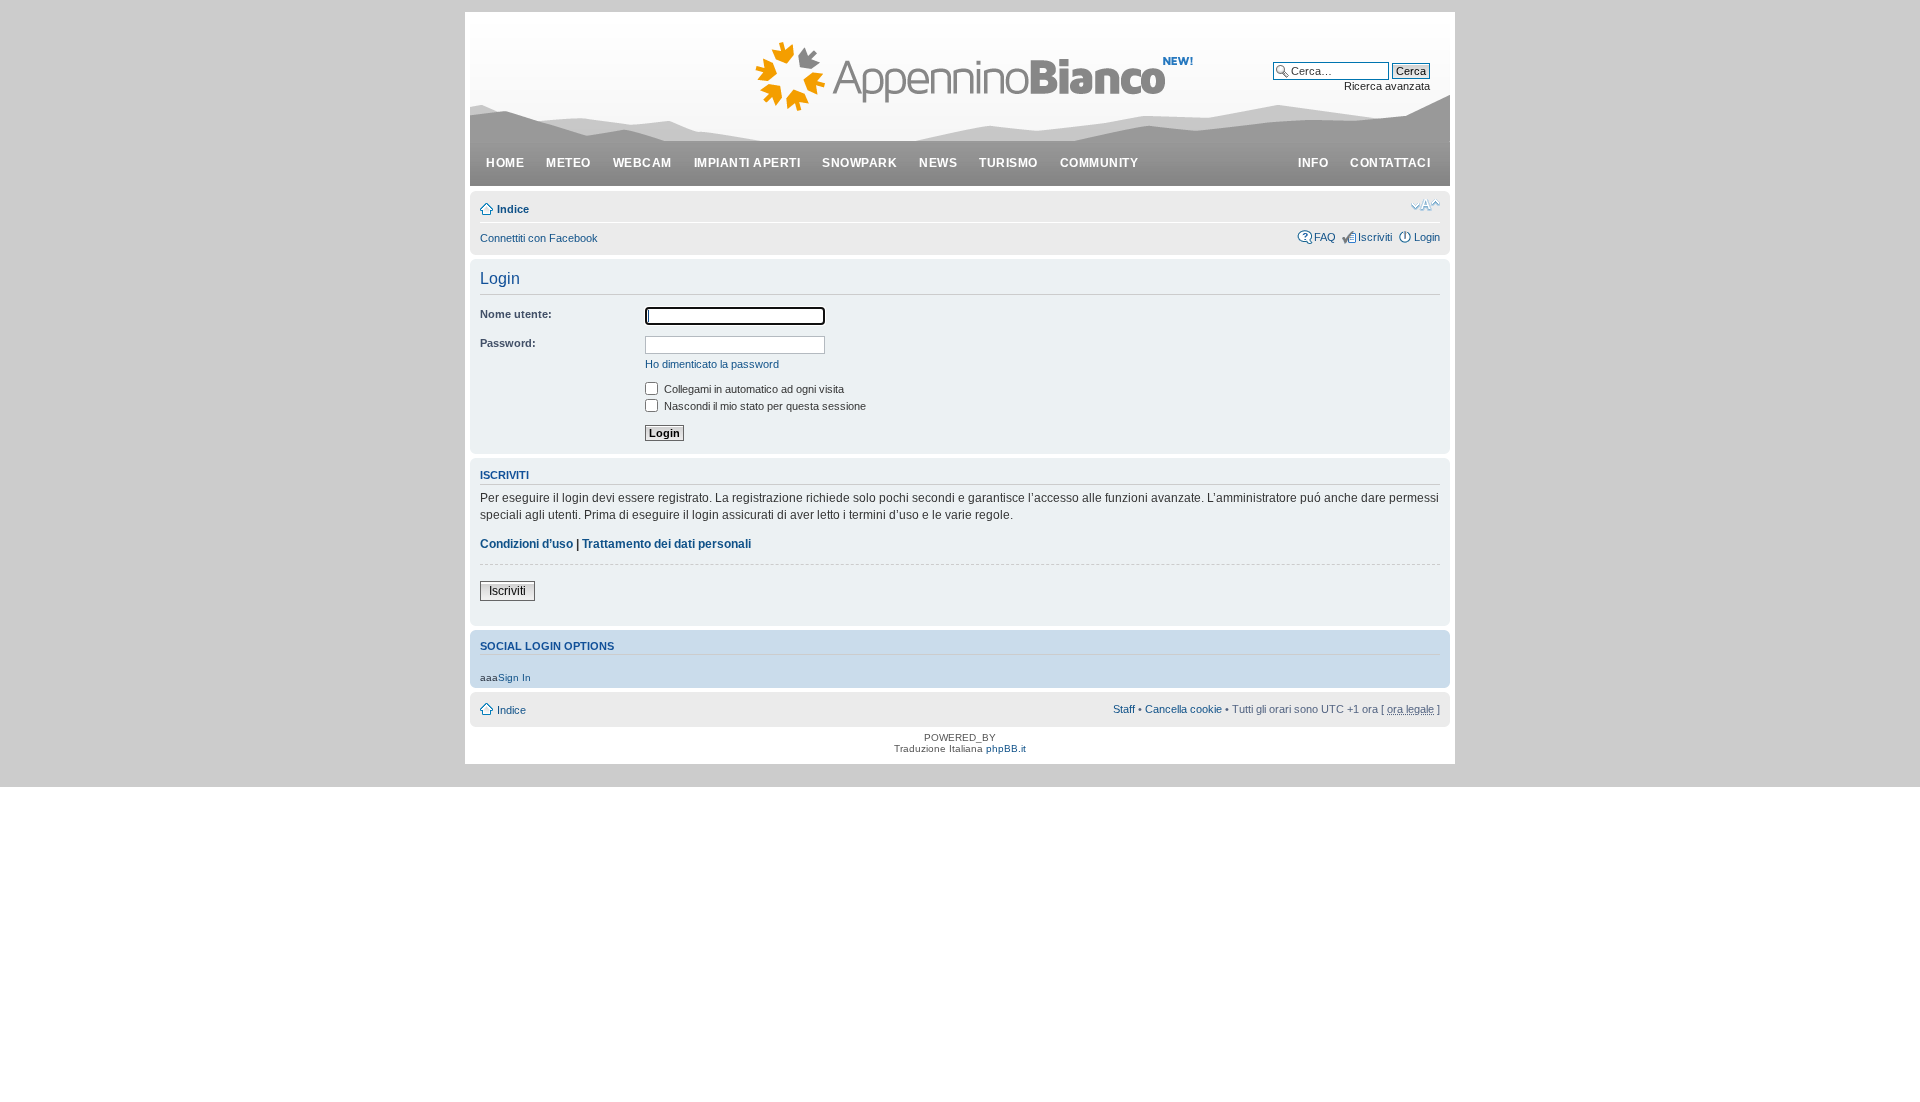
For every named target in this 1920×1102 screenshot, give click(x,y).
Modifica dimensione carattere (1425, 205)
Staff (1124, 709)
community (1099, 163)
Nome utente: (516, 314)
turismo (1008, 163)
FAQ (1325, 237)
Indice (513, 209)
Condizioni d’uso (526, 544)
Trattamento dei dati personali (666, 544)
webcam (642, 163)
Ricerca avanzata (1387, 86)
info (1313, 163)
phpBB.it (1006, 748)
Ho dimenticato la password (712, 364)
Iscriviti (1375, 237)
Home (505, 163)
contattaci (1390, 163)
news (938, 163)
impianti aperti (747, 163)
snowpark (859, 163)
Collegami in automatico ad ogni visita (752, 389)
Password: (508, 343)
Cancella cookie (1183, 709)
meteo (568, 163)
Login (1427, 237)
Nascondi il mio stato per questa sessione (763, 406)
